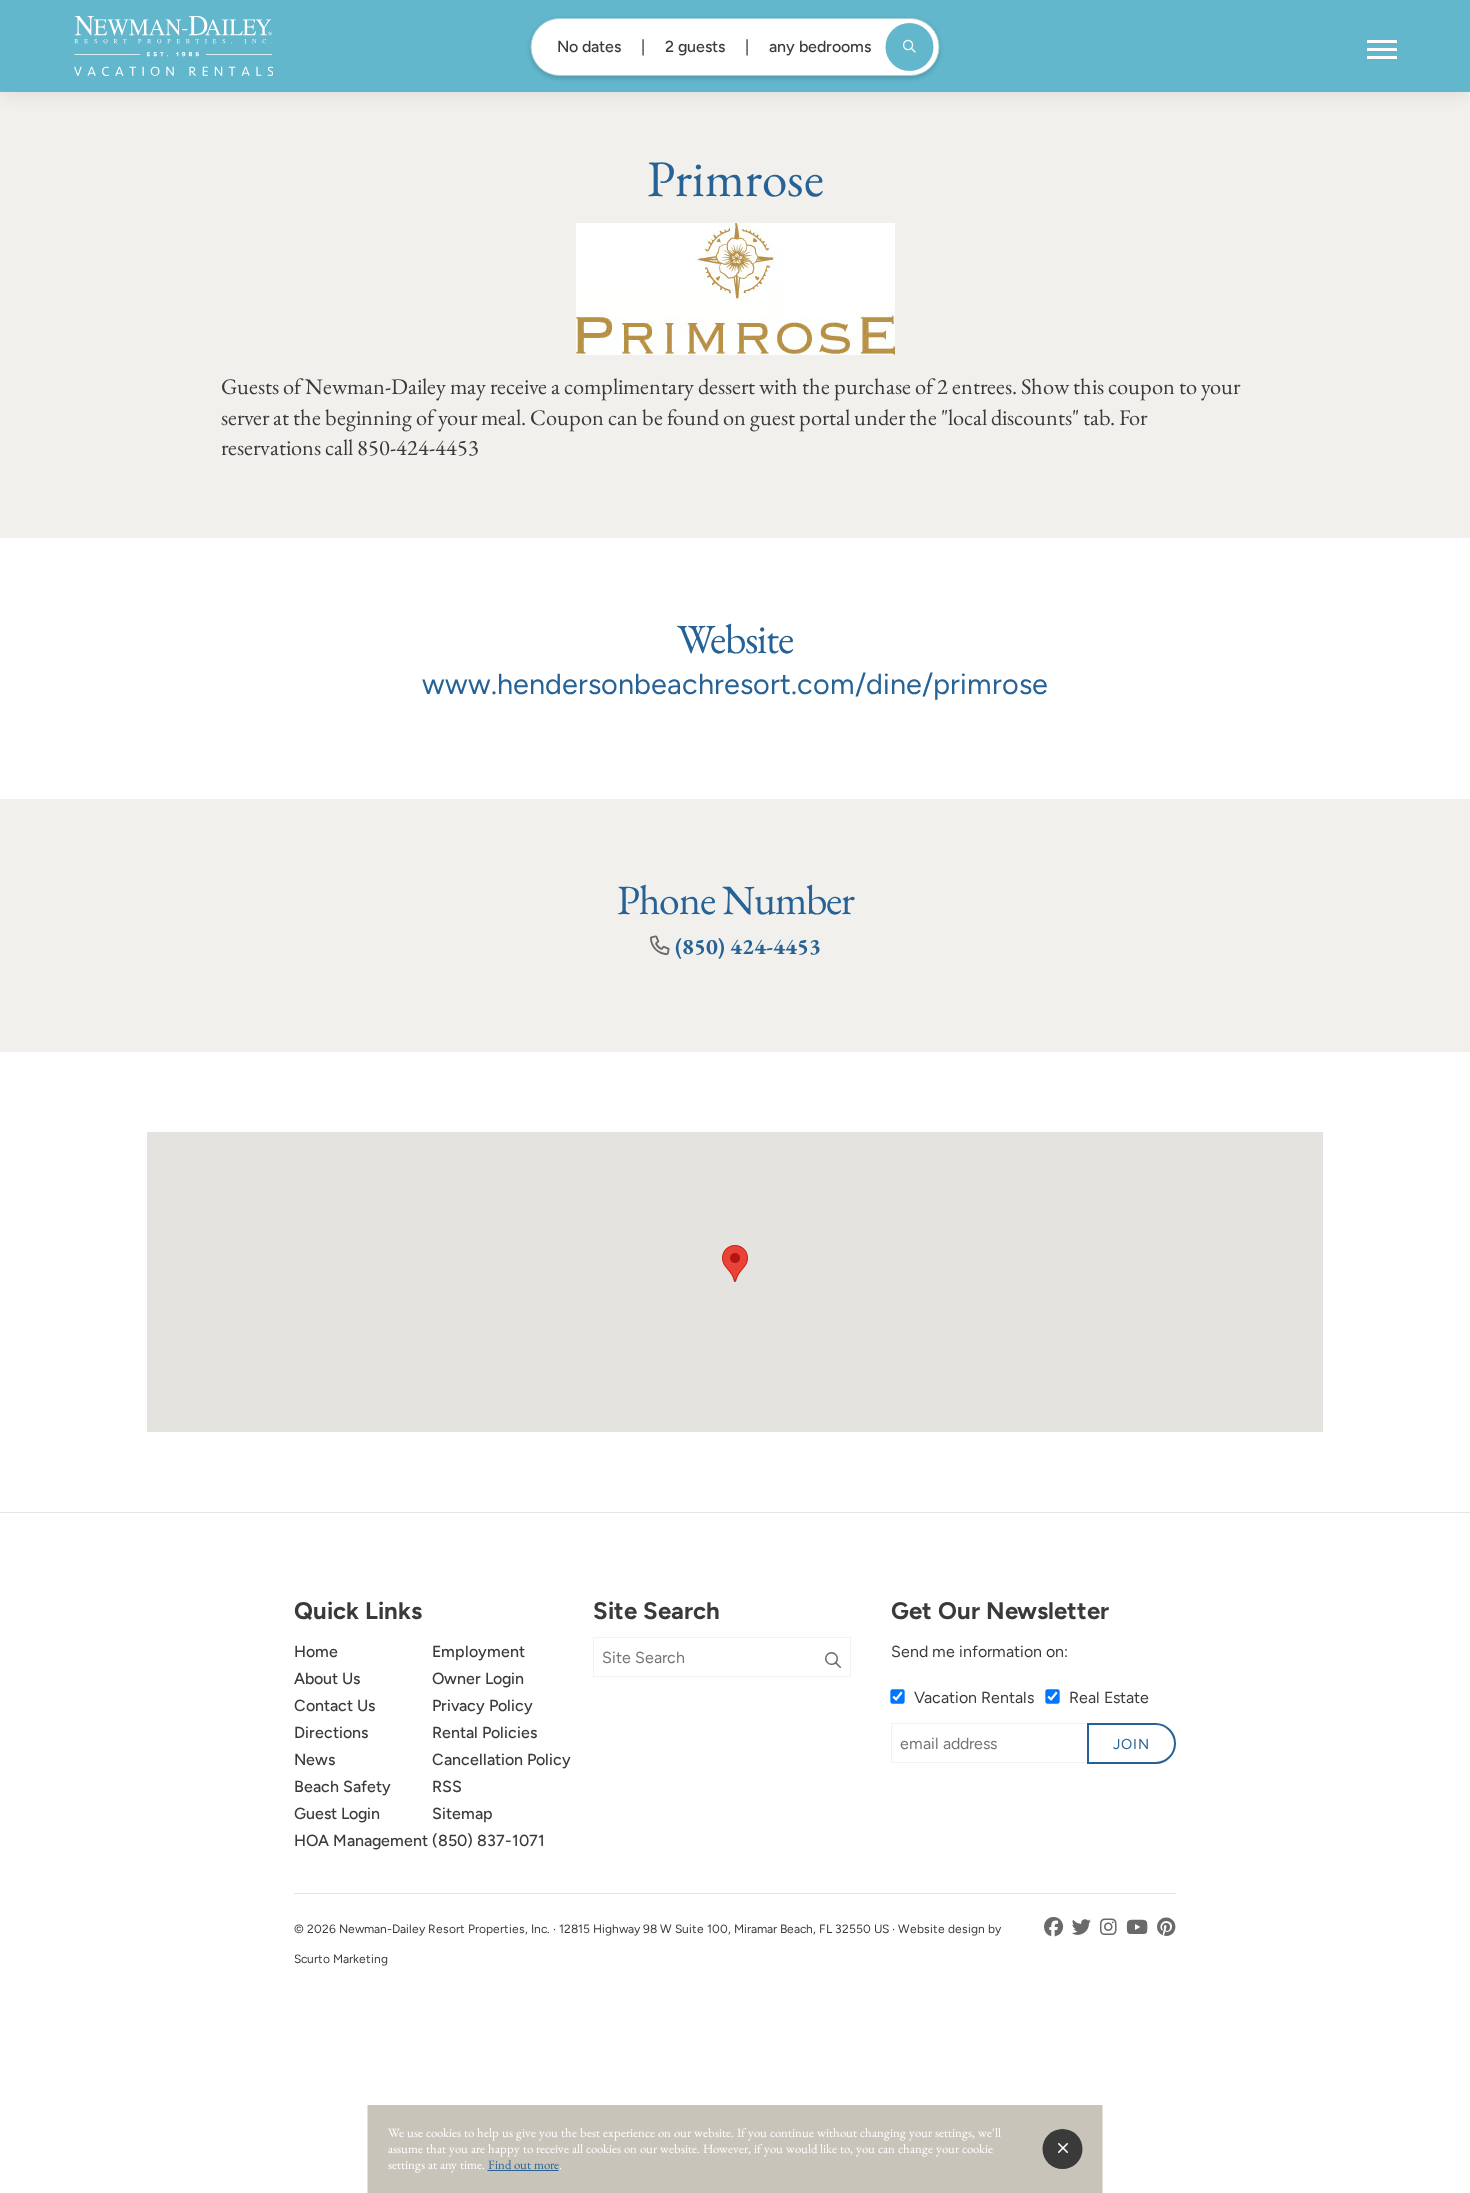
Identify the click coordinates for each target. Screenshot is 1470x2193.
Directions (331, 1732)
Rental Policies (484, 1732)
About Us (327, 1678)
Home (316, 1651)
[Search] (833, 1661)
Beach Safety (342, 1786)
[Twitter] (1083, 1927)
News (314, 1759)
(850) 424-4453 (748, 946)
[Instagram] (1110, 1927)
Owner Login (478, 1678)
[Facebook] (1055, 1927)
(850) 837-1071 (488, 1840)
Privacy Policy (482, 1705)
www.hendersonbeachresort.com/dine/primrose (735, 684)
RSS (447, 1786)
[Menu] (1382, 50)
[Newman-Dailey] (173, 46)
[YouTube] (1139, 1927)
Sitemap (462, 1813)
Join (1131, 1744)
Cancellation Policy (501, 1759)
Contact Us (334, 1705)
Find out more (523, 2164)
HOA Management (361, 1840)
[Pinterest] (1166, 1927)
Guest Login (337, 1813)
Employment (478, 1651)
